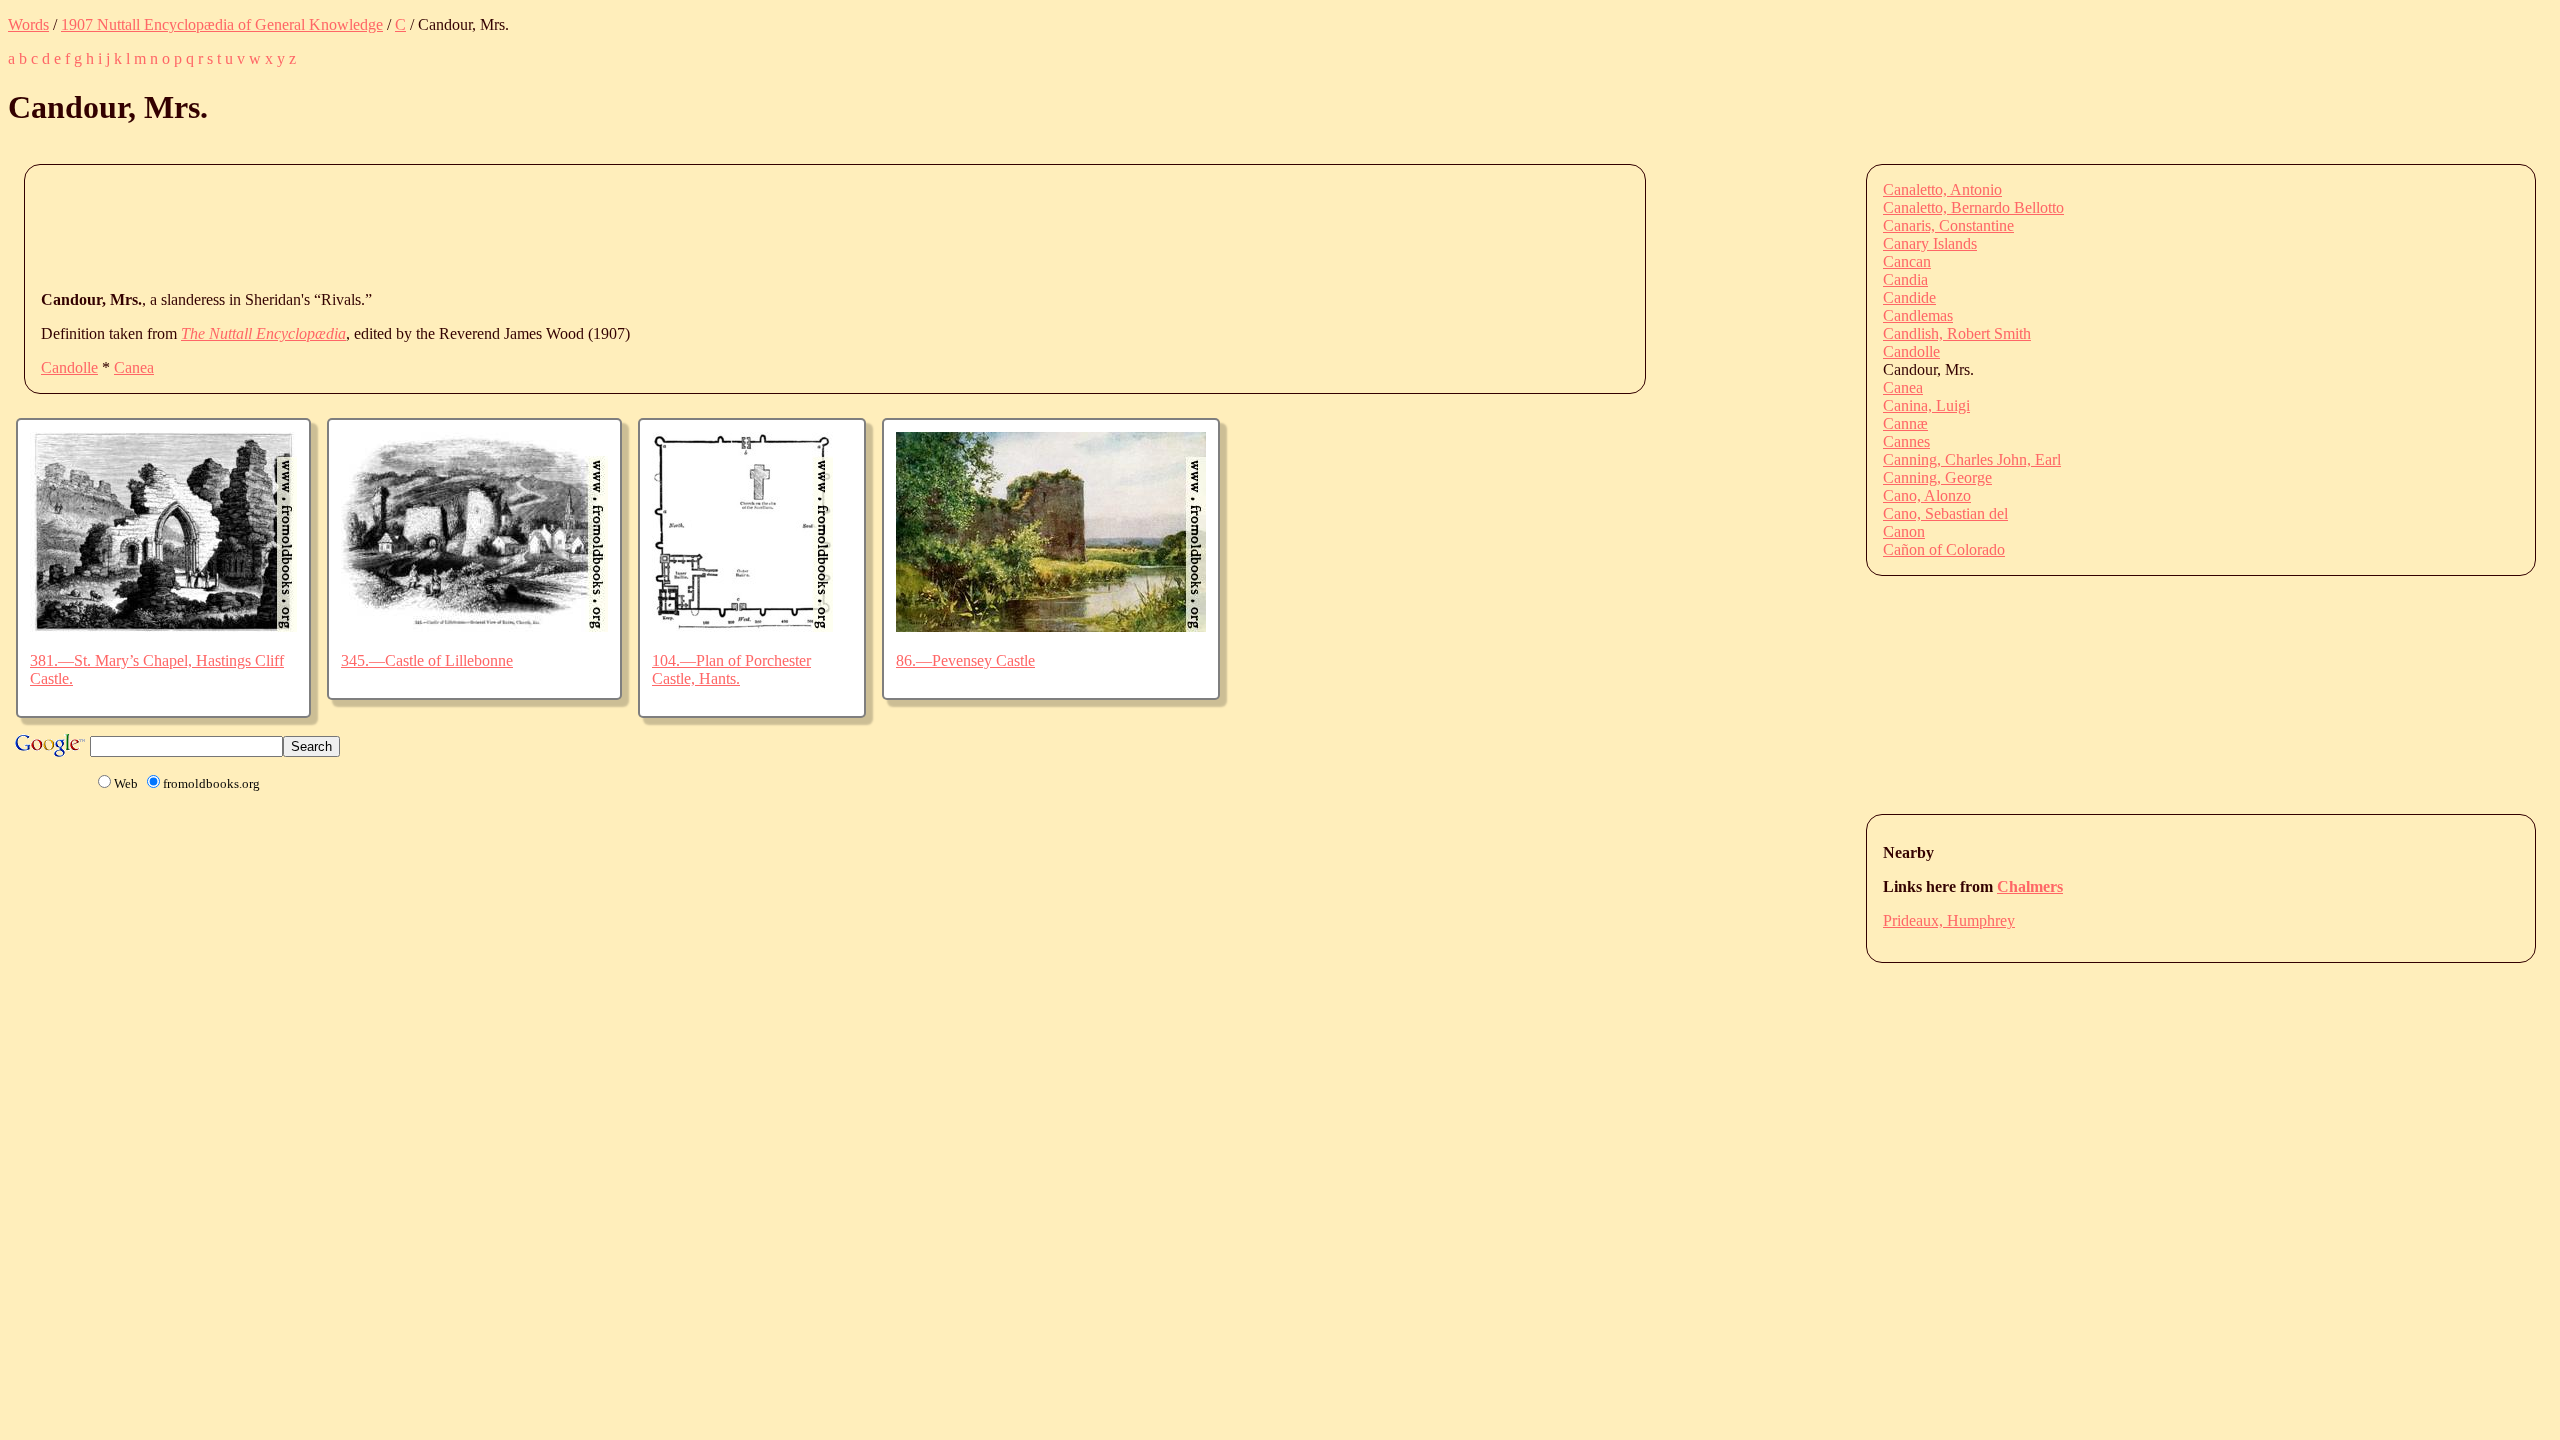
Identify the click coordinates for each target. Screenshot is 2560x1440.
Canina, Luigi (1926, 405)
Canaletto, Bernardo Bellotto (1973, 207)
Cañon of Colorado (1944, 549)
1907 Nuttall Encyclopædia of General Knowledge (222, 24)
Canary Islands (1930, 243)
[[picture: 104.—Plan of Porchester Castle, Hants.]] (742, 626)
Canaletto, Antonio (1942, 189)
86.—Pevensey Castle (965, 660)
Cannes (1906, 441)
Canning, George (1937, 477)
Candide (1909, 297)
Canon (1904, 531)
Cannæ (1905, 423)
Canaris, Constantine (1948, 225)
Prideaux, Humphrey (1949, 920)
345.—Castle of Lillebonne (427, 660)
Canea (134, 367)
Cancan (1907, 261)
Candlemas (1918, 315)
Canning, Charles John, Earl (1972, 459)
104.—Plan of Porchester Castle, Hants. (731, 669)
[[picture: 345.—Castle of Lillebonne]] (474, 626)
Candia (1905, 279)
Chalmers (2030, 886)
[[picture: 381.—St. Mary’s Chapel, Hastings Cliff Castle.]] (163, 626)
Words (28, 24)
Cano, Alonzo (1927, 495)
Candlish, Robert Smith (1957, 333)
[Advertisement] (405, 226)
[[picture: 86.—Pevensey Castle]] (1051, 626)
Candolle (69, 367)
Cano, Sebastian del (1945, 513)
